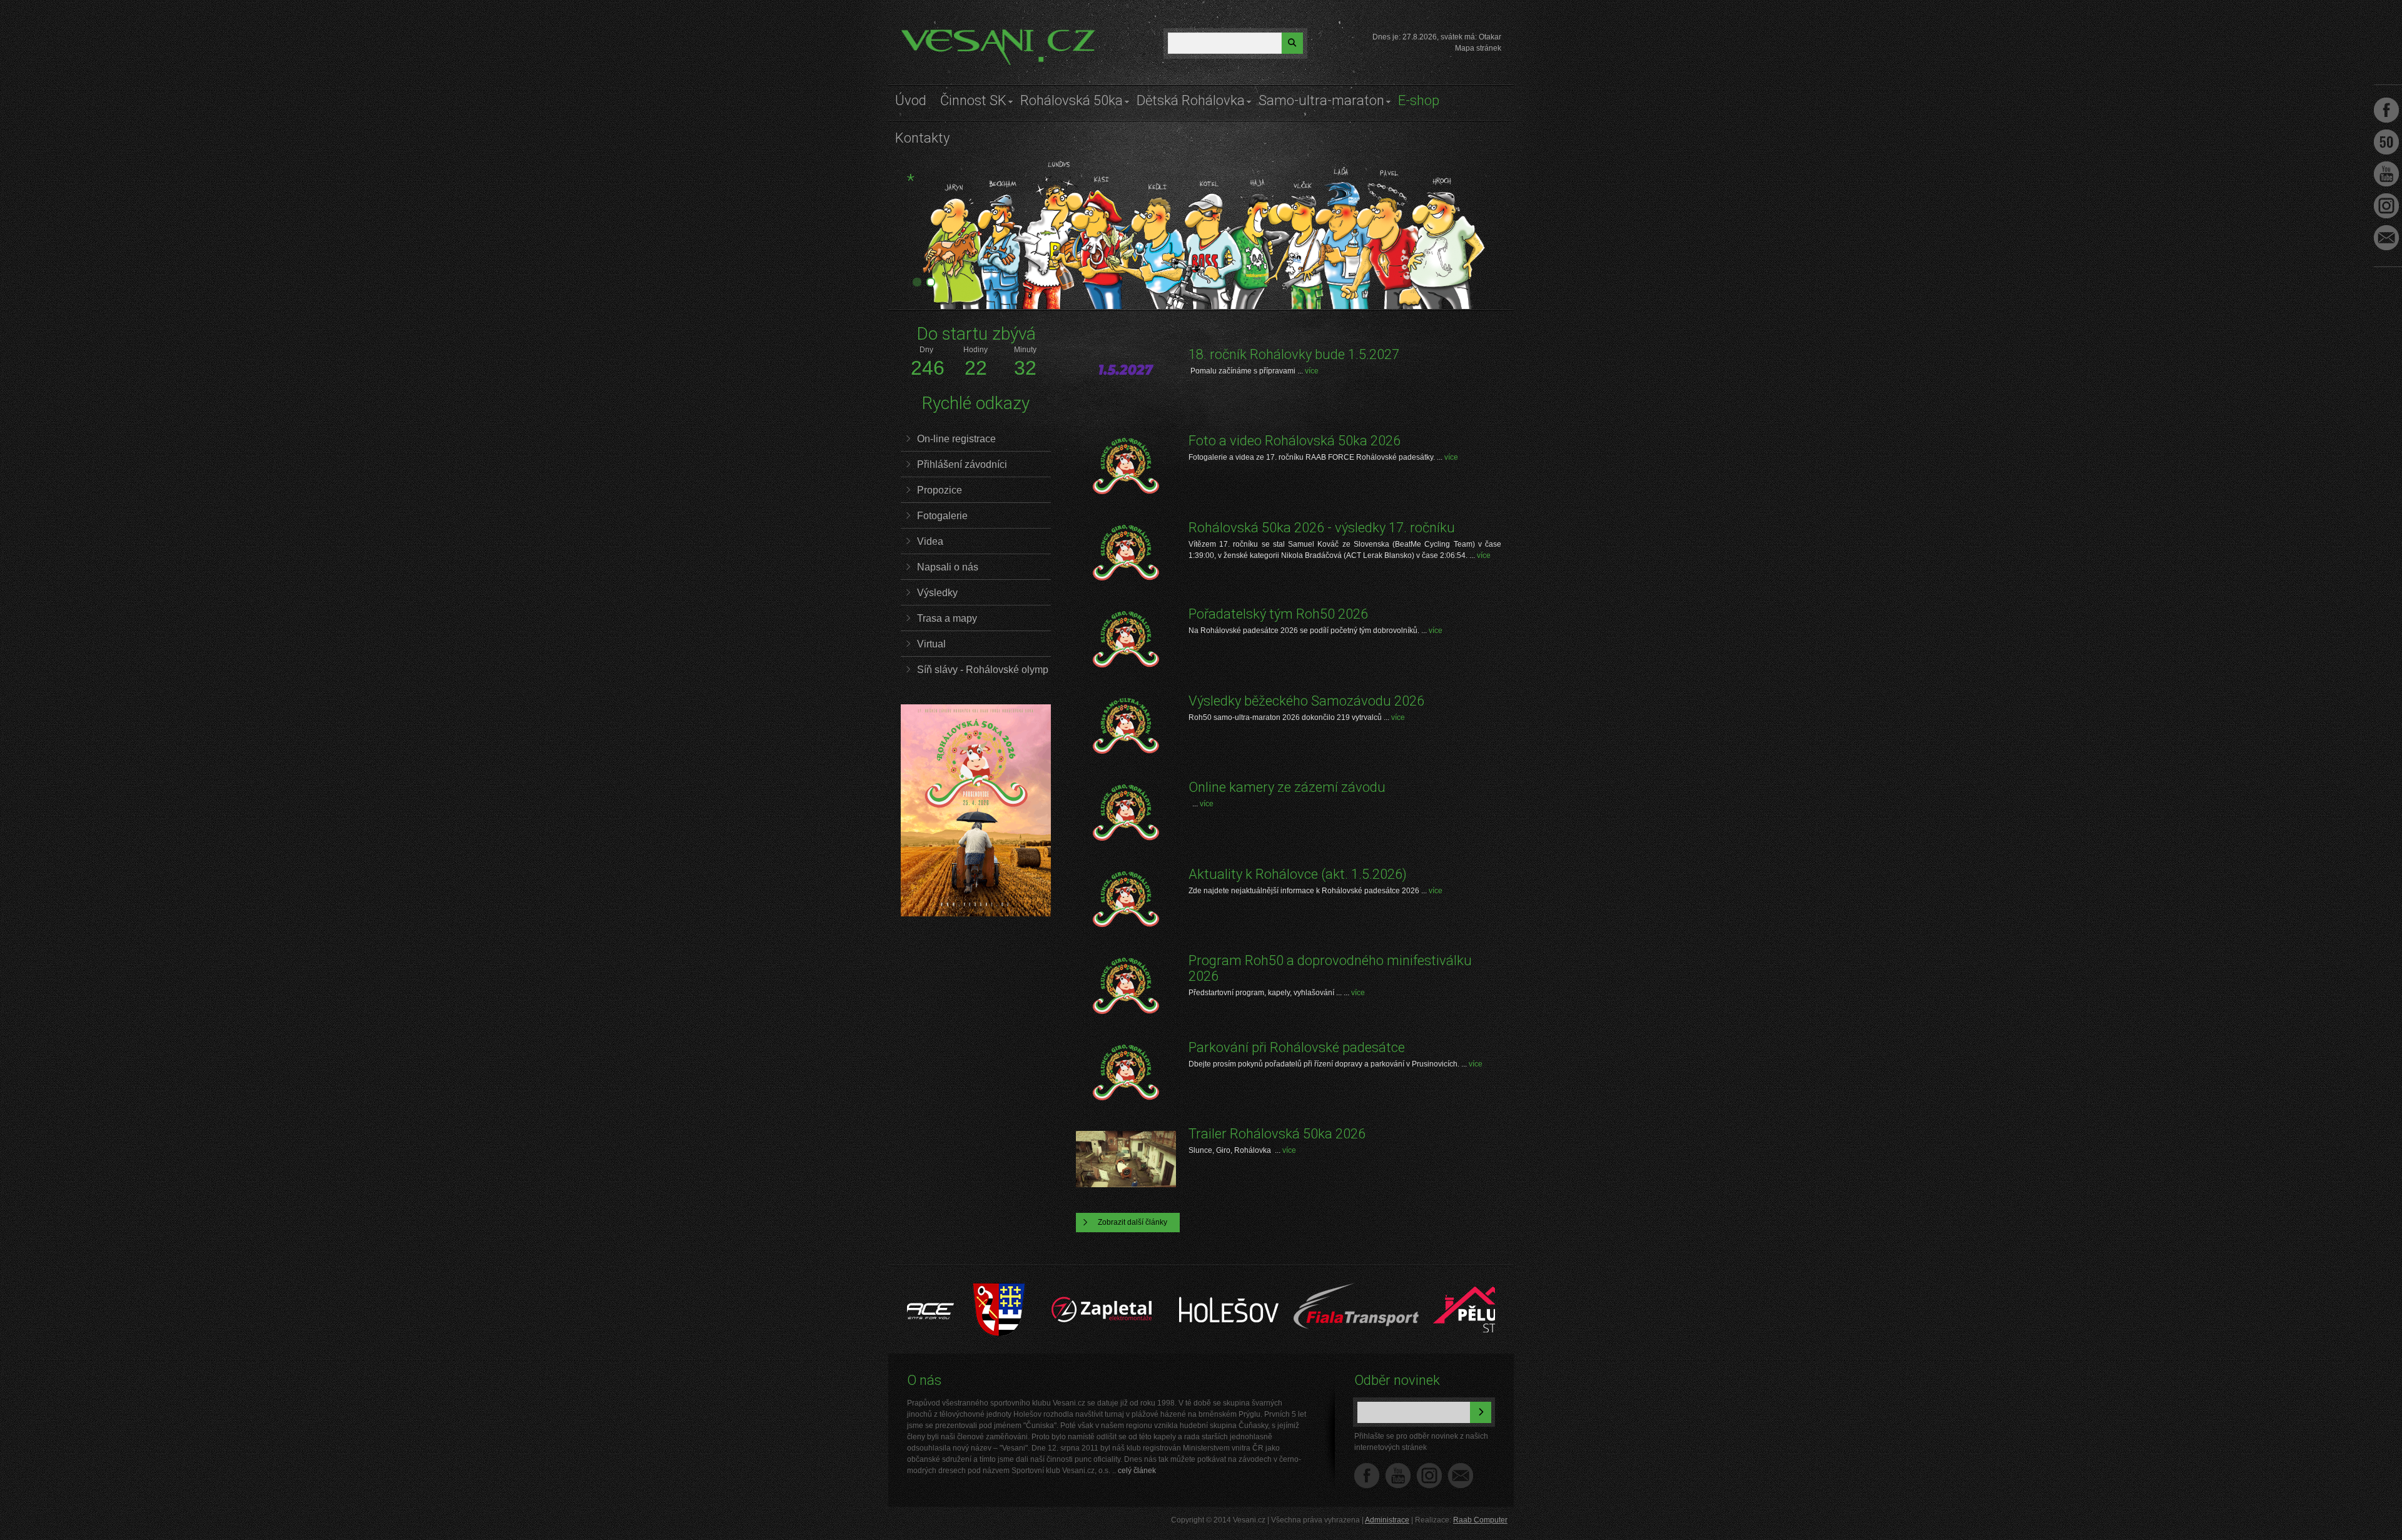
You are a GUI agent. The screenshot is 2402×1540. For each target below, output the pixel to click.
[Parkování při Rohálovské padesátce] (1126, 1072)
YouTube (1398, 1476)
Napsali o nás (948, 567)
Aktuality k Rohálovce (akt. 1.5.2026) (1298, 874)
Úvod (911, 100)
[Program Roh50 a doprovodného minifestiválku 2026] (1126, 985)
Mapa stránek (1478, 48)
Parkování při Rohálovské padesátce (1297, 1047)
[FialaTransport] (1283, 1289)
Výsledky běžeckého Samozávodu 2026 (1306, 701)
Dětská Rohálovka (1191, 100)
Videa (930, 541)
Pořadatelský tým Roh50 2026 (1278, 614)
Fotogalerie (942, 516)
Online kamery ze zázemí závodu (1287, 787)
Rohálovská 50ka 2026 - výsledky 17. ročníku (1322, 528)
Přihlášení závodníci (962, 464)
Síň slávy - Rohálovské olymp (983, 670)
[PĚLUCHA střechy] (1410, 1289)
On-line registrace (956, 439)
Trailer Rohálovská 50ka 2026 (1277, 1134)
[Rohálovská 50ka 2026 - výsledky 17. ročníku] (1126, 553)
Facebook (1367, 1476)
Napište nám (1461, 1476)
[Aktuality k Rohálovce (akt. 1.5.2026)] (1126, 899)
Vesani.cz (936, 34)
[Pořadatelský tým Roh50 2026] (1126, 639)
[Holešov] (1156, 1289)
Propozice (940, 490)
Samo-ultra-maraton (1321, 100)
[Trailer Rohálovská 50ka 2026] (1126, 1159)
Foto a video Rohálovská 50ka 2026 (1295, 441)
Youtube (2386, 174)
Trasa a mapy (947, 618)
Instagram (1429, 1476)
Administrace (1387, 1520)
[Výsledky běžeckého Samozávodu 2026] (1126, 726)
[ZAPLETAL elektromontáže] (1029, 1289)
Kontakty (922, 138)
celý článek (1137, 1471)
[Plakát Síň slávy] (976, 914)
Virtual (931, 644)
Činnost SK (973, 100)
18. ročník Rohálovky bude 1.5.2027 (1294, 354)
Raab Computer (1480, 1520)
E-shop (1419, 100)
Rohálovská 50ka (1072, 100)
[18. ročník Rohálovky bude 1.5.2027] (1126, 379)
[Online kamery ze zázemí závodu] (1126, 812)
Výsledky (937, 593)
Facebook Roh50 (2386, 142)
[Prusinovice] (925, 1289)
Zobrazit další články (1133, 1222)
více (1312, 371)
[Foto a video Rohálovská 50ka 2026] (1126, 466)
